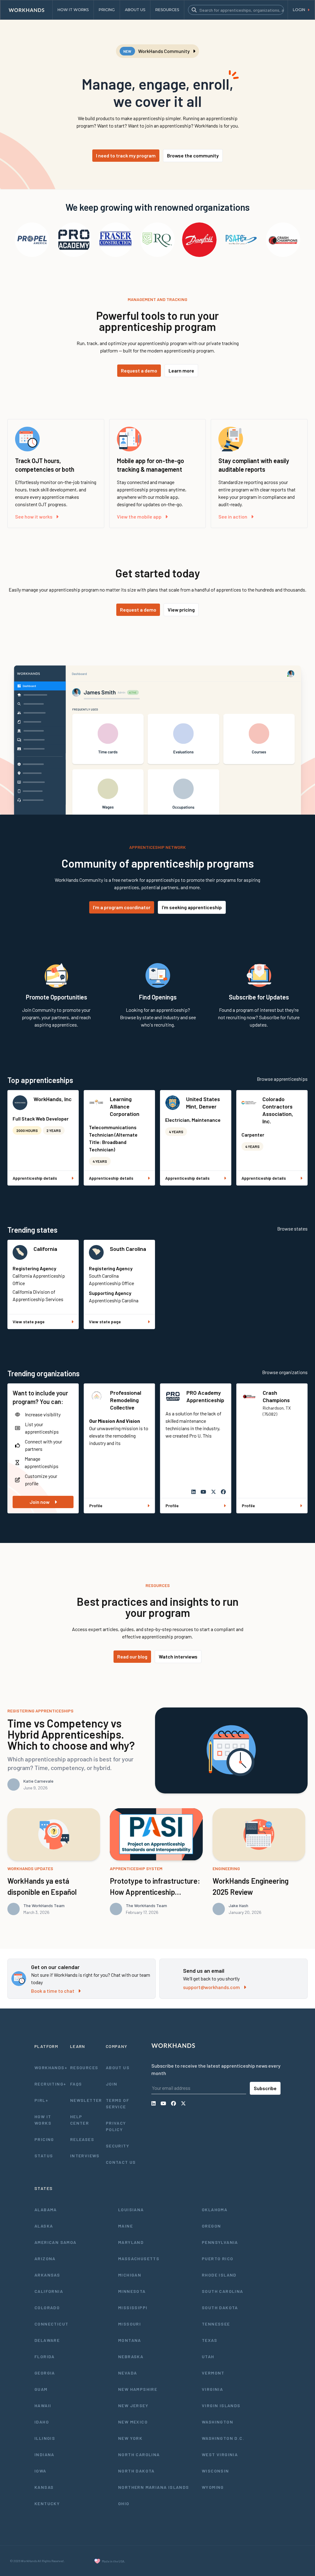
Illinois (45, 2438)
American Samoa (56, 2242)
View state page (29, 1322)
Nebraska (131, 2356)
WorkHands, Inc (53, 1099)
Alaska (44, 2226)
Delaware (47, 2340)
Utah (208, 2356)
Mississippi (133, 2307)
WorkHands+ (50, 2067)
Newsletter (86, 2100)
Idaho (42, 2422)
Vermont (213, 2373)
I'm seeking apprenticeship (192, 907)
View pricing (181, 610)
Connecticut (51, 2324)
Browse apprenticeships (282, 1079)
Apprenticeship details (35, 1178)
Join (112, 2084)
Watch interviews (178, 1656)
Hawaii (43, 2405)
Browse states (292, 1229)
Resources (84, 2067)
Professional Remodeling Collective (126, 1400)
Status (44, 2156)
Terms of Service (118, 2103)
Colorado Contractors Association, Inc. (278, 1110)
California (45, 1249)
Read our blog (132, 1656)
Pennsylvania (220, 2242)
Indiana (44, 2454)
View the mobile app (139, 517)
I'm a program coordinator (122, 907)
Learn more (181, 370)
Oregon (211, 2226)
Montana (130, 2340)
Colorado (47, 2307)
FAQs (76, 2084)
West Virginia (220, 2454)
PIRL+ (41, 2100)
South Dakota (220, 2307)
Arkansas (47, 2275)
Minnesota (132, 2291)
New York (130, 2438)
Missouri (130, 2324)
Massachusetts (139, 2259)
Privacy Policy (116, 2126)
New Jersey (133, 2405)
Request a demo (139, 370)
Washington (217, 2422)
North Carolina (139, 2454)
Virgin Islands (221, 2405)
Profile (96, 1506)
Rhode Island (219, 2275)
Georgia (45, 2373)
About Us (118, 2067)
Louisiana (131, 2210)
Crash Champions (276, 1396)
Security (118, 2146)
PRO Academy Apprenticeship (205, 1396)
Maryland (131, 2242)
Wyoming (213, 2487)
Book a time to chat (53, 1991)
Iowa (40, 2471)
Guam (41, 2389)
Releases (82, 2139)
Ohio (124, 2503)
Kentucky (47, 2503)
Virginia (212, 2389)
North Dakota (136, 2471)
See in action (233, 517)
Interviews (85, 2156)
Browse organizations (285, 1372)
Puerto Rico (217, 2259)
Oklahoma (215, 2210)
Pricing (44, 2139)
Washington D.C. (223, 2438)
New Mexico (133, 2422)
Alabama (46, 2210)
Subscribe (265, 2088)
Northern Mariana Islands (154, 2487)
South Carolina (128, 1249)
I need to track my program (126, 155)
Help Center (80, 2120)
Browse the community (193, 155)
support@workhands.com (211, 1987)
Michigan (130, 2275)
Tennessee (216, 2324)
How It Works (43, 2120)
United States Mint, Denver (203, 1103)
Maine (126, 2226)
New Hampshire (138, 2389)
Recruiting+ (50, 2084)
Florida (45, 2356)
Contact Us (121, 2162)
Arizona (45, 2259)
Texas (209, 2340)
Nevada (128, 2373)
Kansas (44, 2487)
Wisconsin (215, 2471)
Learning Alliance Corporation (125, 1106)
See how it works (34, 517)
